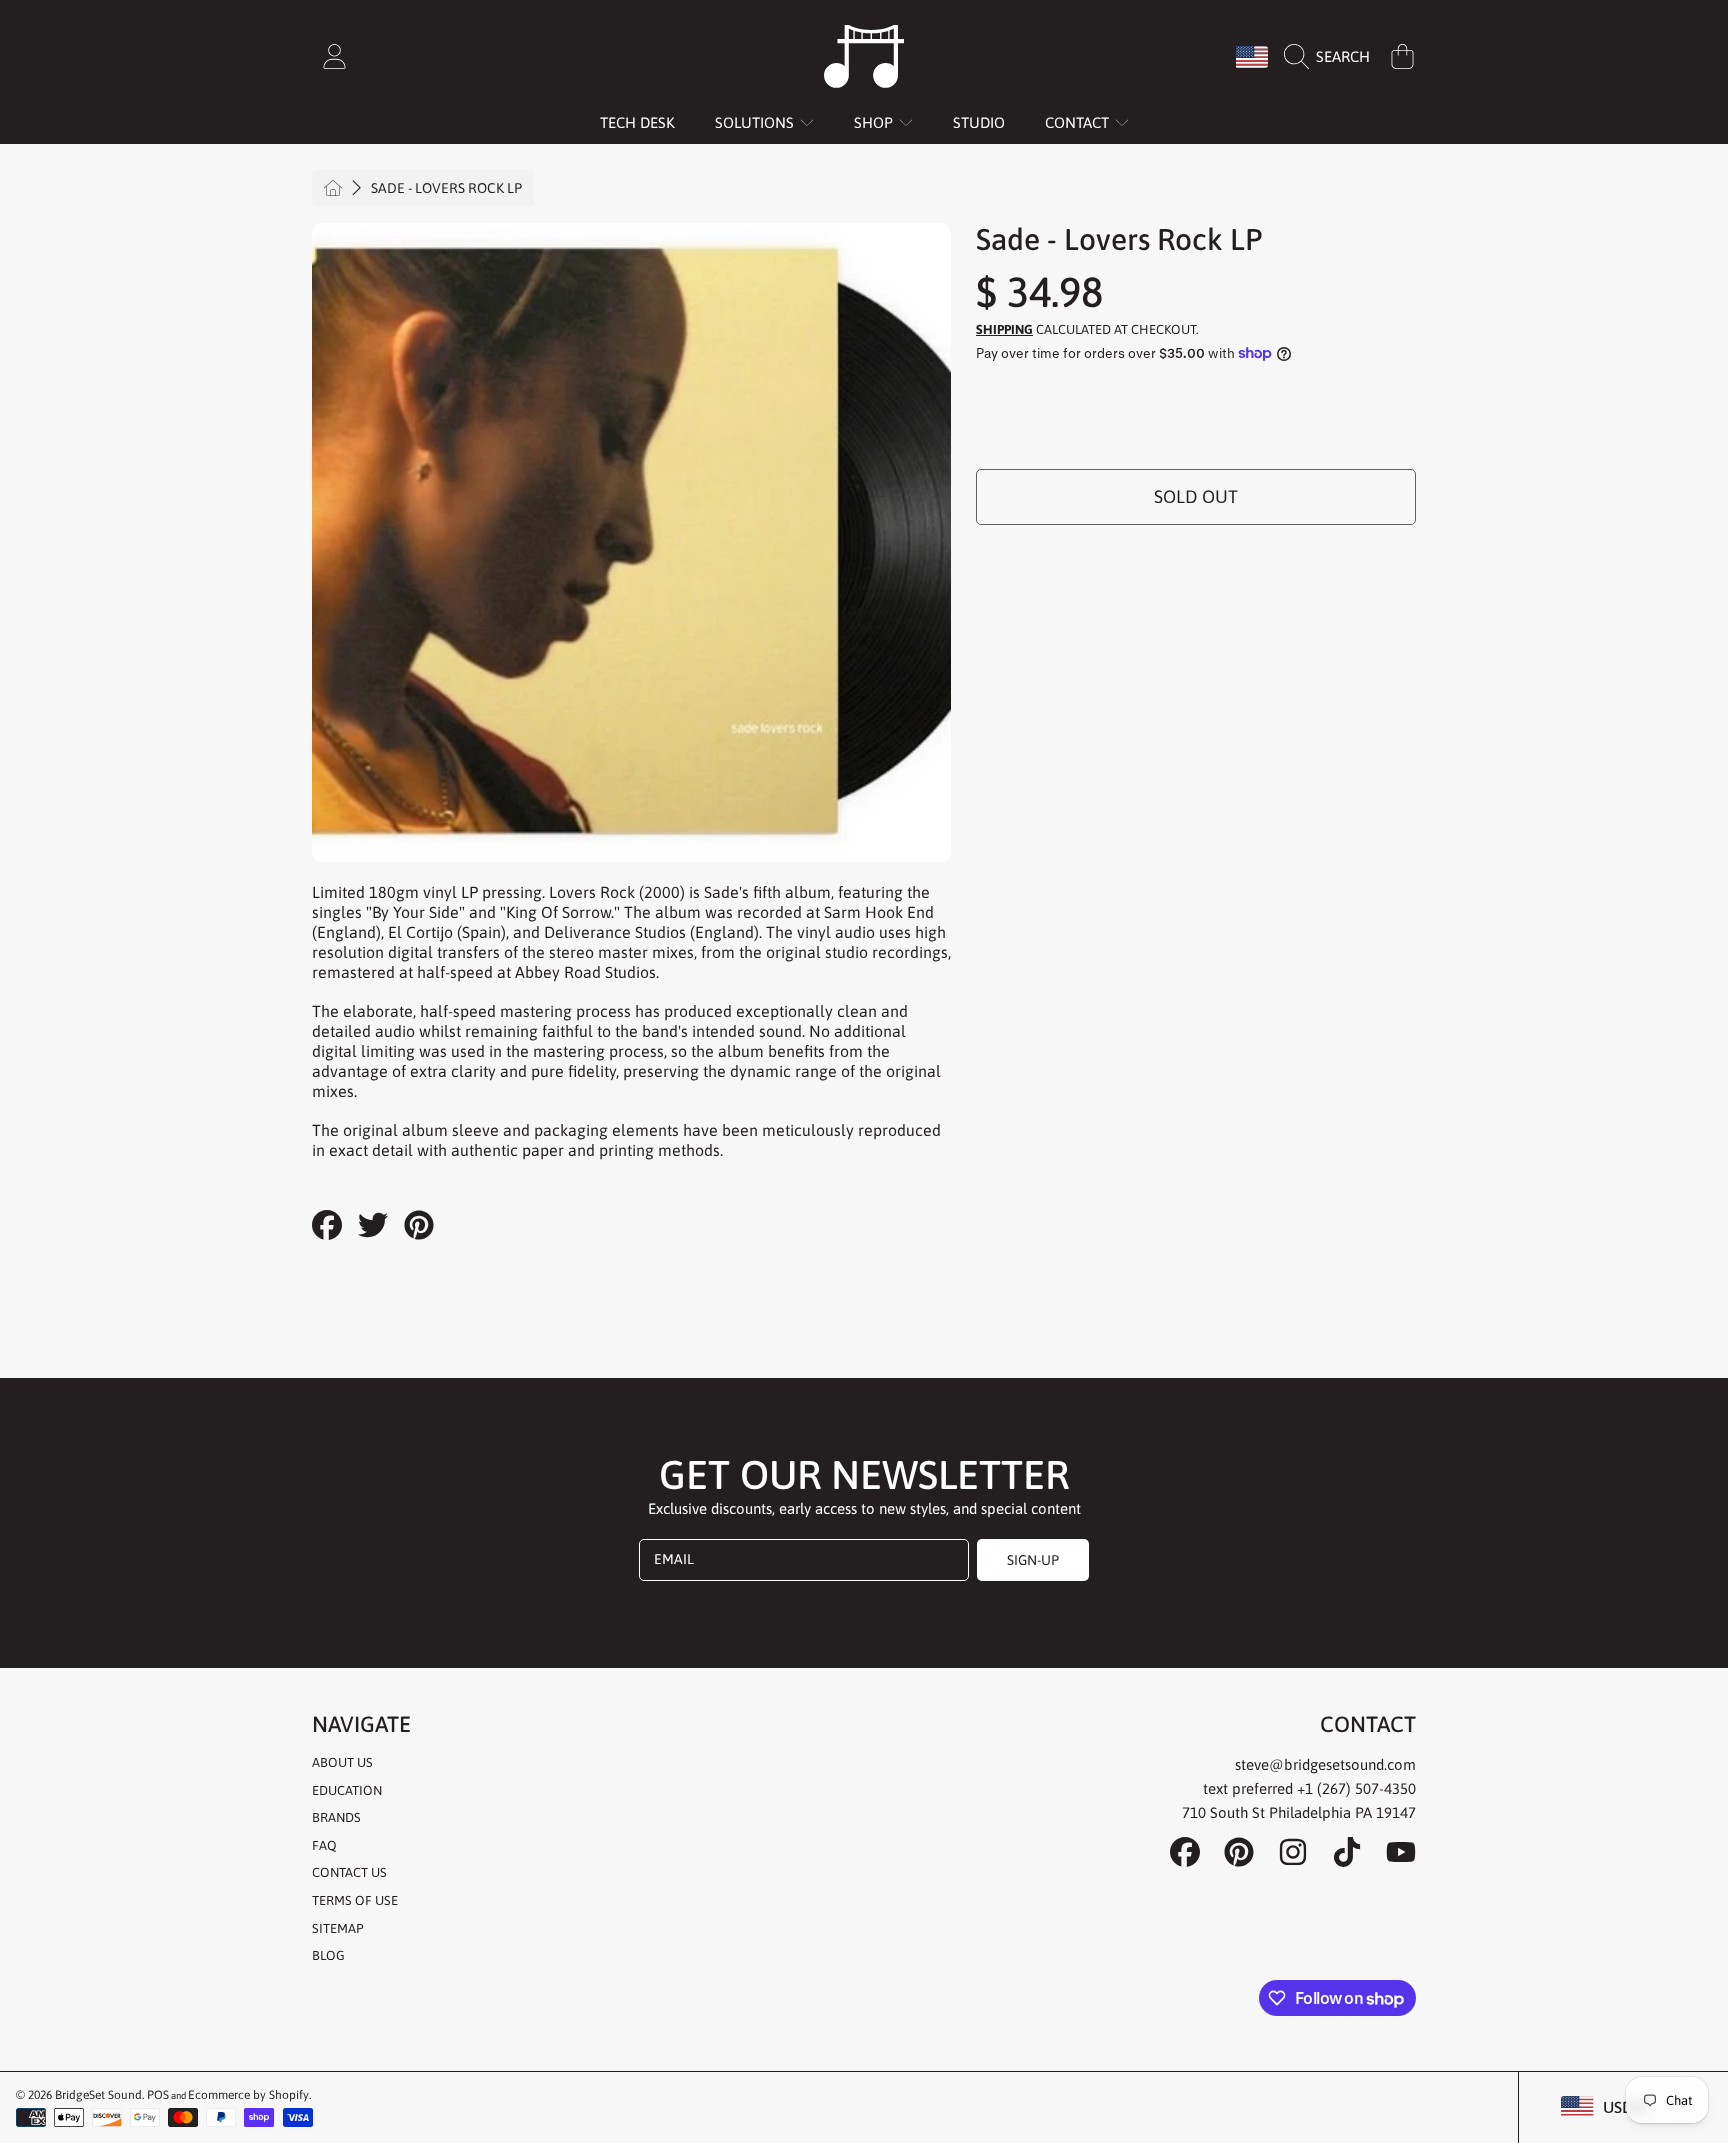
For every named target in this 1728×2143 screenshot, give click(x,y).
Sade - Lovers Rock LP (446, 188)
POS (158, 2095)
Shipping (1004, 329)
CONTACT (1079, 122)
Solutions (756, 122)
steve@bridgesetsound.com (1325, 1764)
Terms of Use (355, 1900)
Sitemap (337, 1928)
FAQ (324, 1845)
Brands (336, 1817)
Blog (328, 1955)
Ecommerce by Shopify (248, 2095)
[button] (1332, 57)
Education (347, 1790)
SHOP (875, 122)
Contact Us (349, 1872)
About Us (342, 1762)
